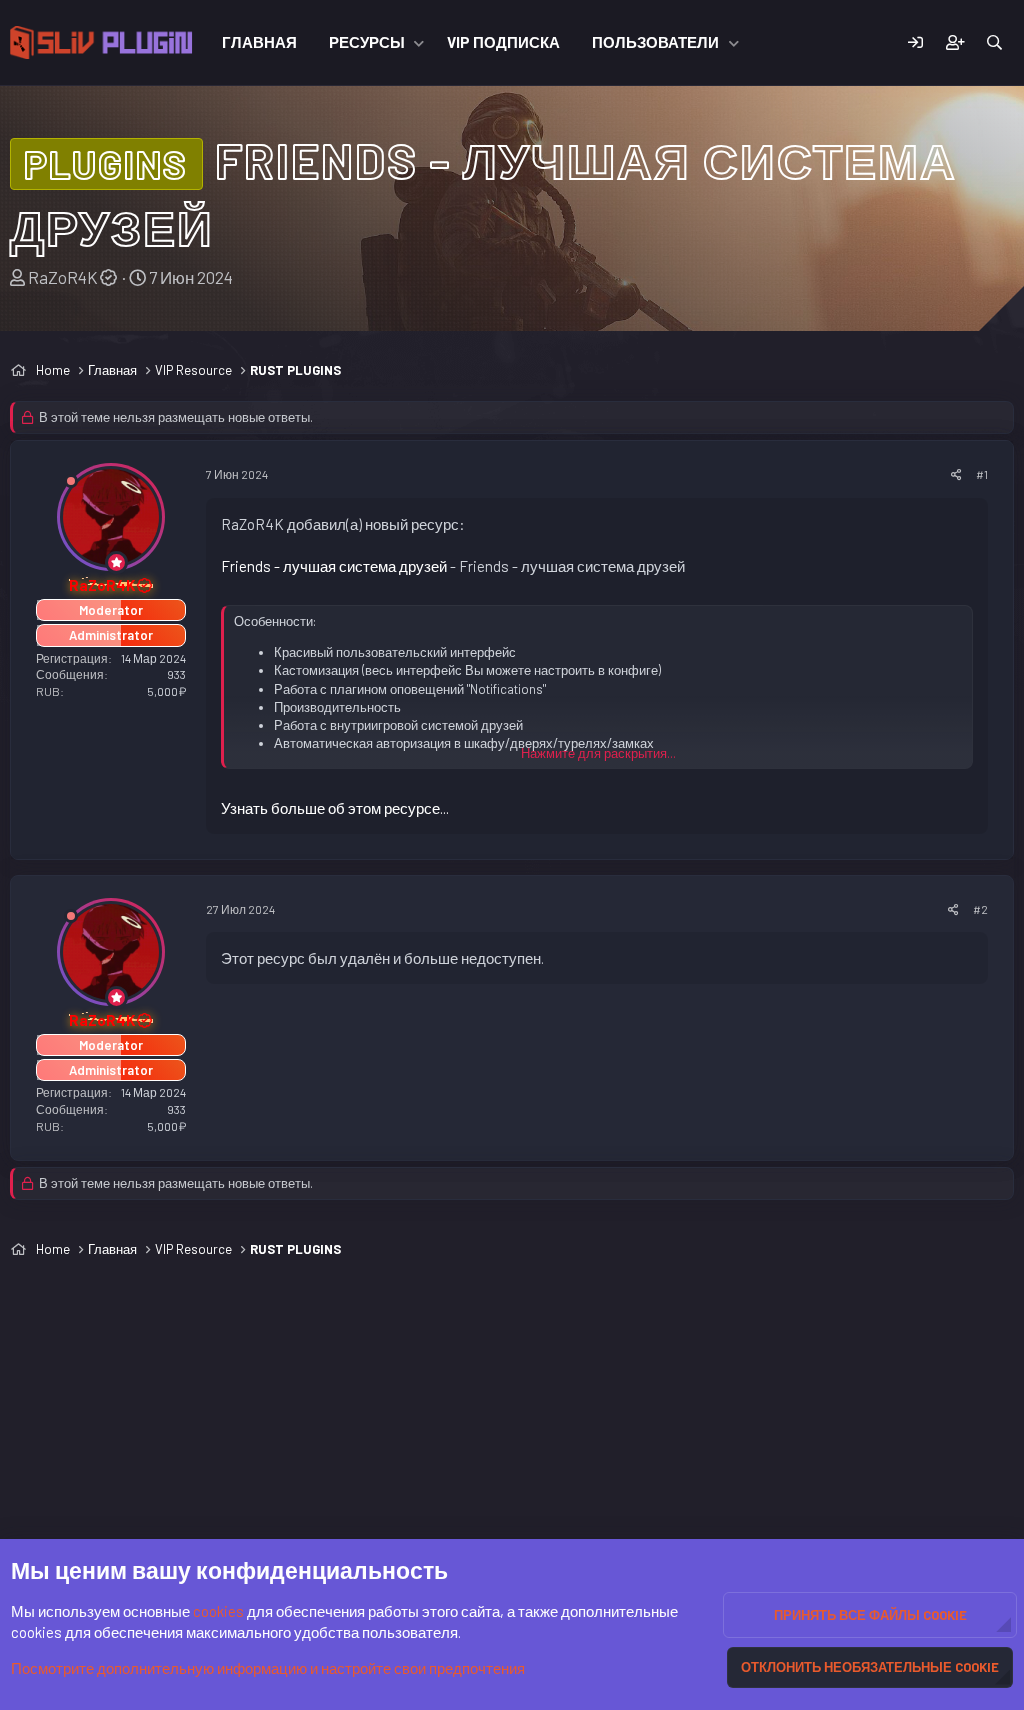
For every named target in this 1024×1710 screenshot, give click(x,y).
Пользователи (655, 42)
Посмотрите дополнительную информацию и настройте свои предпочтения (268, 1668)
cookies (218, 1611)
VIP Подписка (503, 42)
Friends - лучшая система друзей (334, 566)
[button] (419, 42)
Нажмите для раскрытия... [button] (598, 753)
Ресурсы (367, 42)
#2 (980, 909)
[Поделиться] (956, 474)
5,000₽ (166, 691)
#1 (982, 474)
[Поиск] (994, 42)
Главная (259, 42)
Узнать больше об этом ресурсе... (335, 808)
